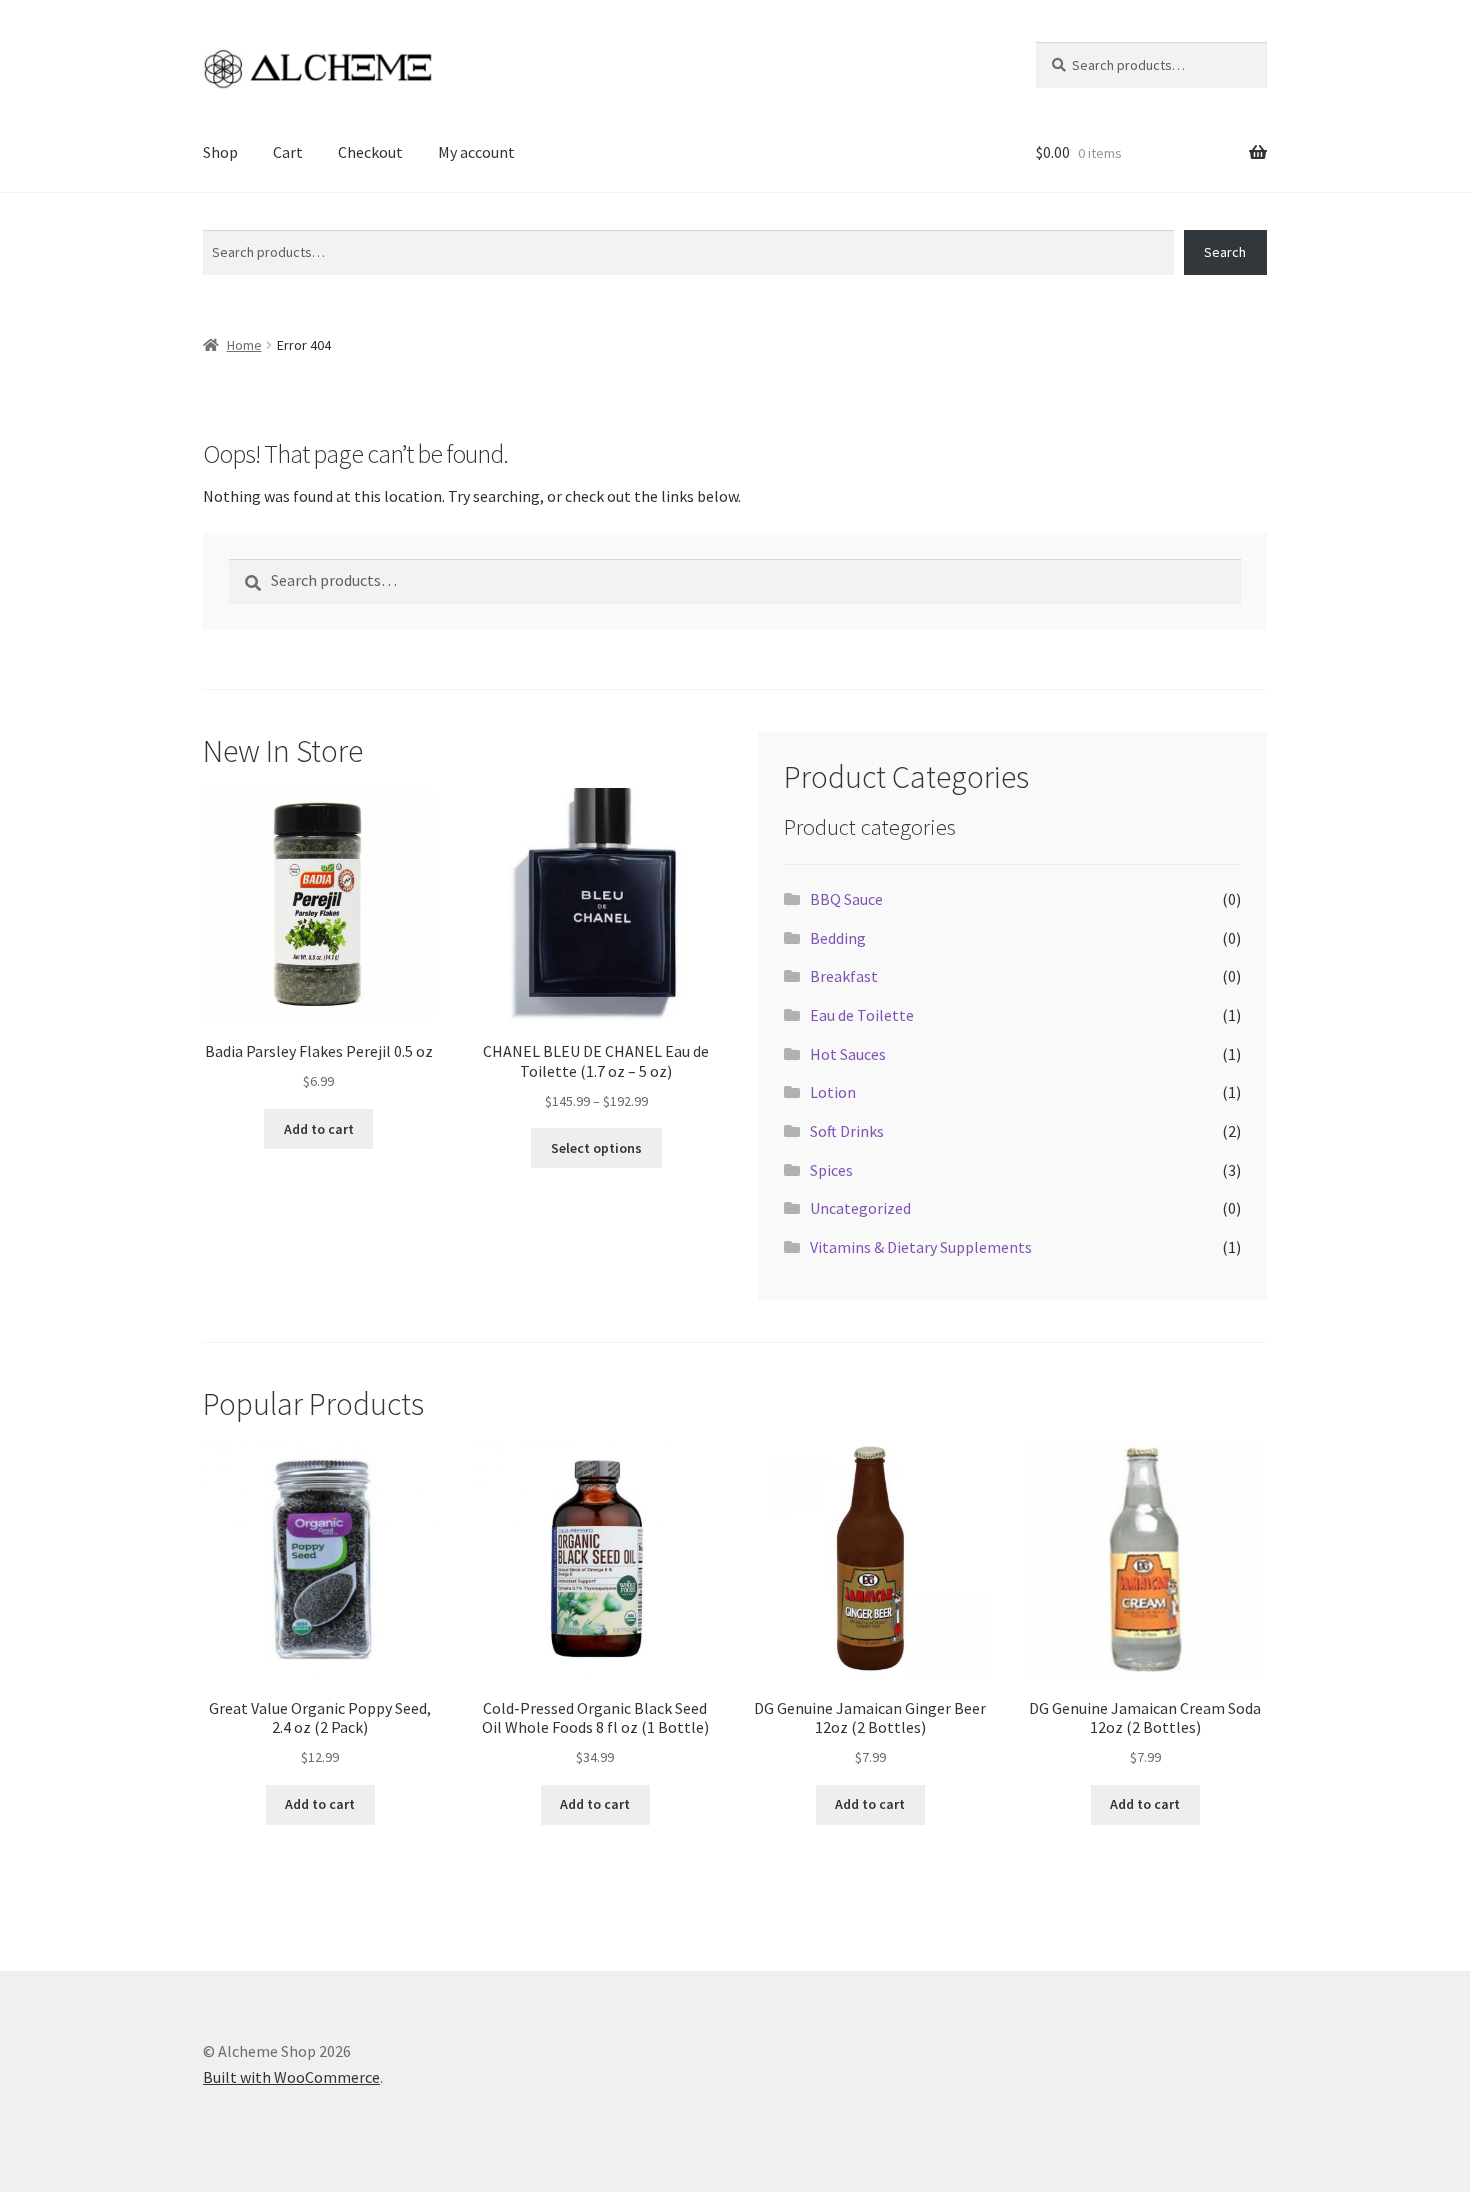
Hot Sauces (848, 1054)
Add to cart (319, 1129)
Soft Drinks (847, 1131)
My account (476, 152)
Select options (596, 1148)
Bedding (838, 938)
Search (224, 218)
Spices (831, 1170)
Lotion (833, 1092)
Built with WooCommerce (291, 2077)
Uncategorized (860, 1208)
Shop (220, 152)
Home (244, 345)
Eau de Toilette (862, 1015)
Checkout (370, 152)
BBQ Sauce (846, 899)
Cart (288, 152)
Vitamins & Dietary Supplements (921, 1247)
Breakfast (844, 976)
